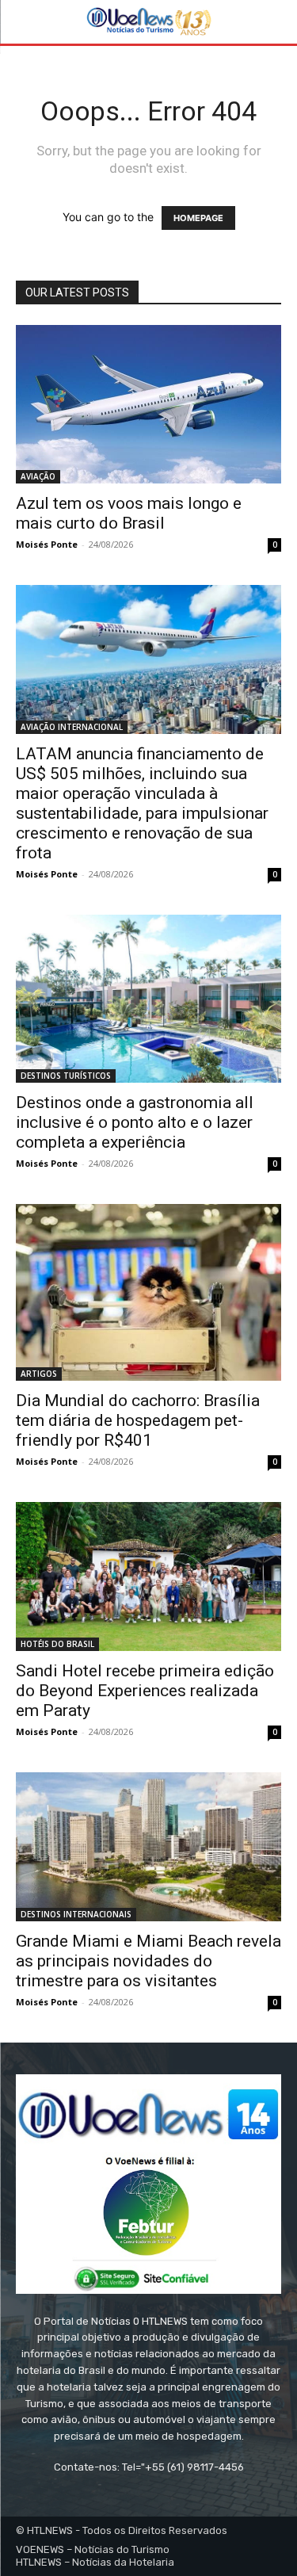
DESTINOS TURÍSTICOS (66, 1076)
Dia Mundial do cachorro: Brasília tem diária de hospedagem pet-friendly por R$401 (138, 1420)
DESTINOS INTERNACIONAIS (76, 1914)
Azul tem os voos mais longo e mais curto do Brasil (129, 513)
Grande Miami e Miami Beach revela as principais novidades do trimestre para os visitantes (148, 1961)
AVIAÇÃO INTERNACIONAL (72, 727)
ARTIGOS (39, 1374)
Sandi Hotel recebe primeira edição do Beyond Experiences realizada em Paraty (145, 1691)
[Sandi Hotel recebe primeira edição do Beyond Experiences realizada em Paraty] (148, 1577)
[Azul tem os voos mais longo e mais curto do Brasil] (148, 404)
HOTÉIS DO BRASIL (57, 1644)
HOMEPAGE (198, 218)
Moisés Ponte (47, 544)
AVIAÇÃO (38, 476)
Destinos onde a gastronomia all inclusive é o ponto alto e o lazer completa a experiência (135, 1122)
